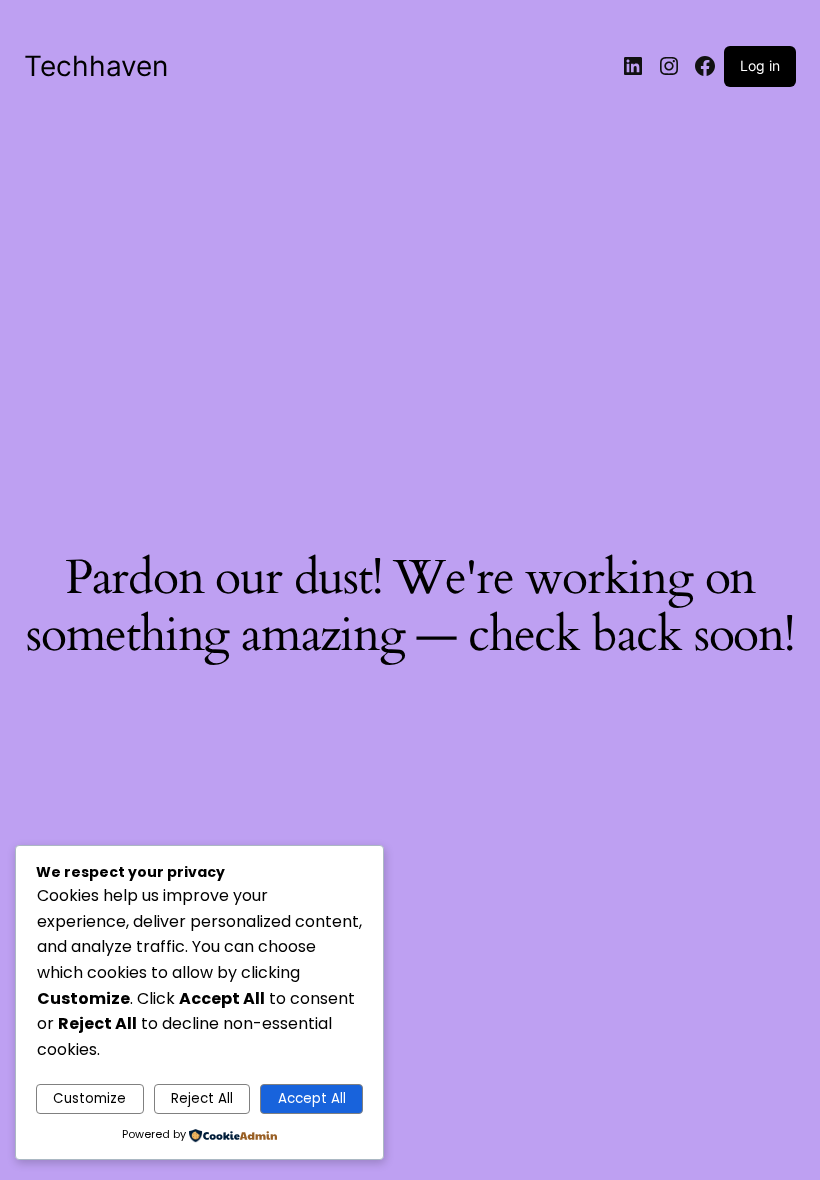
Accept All (312, 1098)
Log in (760, 65)
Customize (89, 1098)
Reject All (202, 1098)
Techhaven (96, 66)
